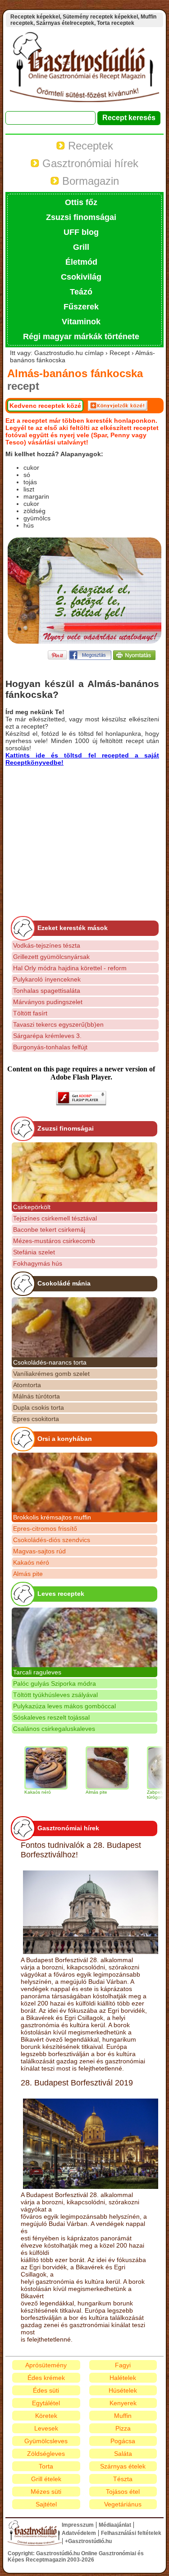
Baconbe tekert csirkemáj (49, 1230)
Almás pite (28, 1574)
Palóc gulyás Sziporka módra (55, 1683)
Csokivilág (81, 277)
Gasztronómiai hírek (89, 163)
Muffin (123, 2416)
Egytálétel (46, 2403)
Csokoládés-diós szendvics (52, 1540)
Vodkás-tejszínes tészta (47, 945)
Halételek (123, 2378)
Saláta (123, 2454)
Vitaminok (81, 322)
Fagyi (123, 2365)
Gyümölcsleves (46, 2441)
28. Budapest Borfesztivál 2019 (77, 2083)
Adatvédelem (79, 2533)
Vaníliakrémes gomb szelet (51, 1374)
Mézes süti (46, 2492)
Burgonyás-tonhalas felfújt (50, 1047)
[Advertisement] (81, 829)
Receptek (89, 146)
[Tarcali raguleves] (84, 1637)
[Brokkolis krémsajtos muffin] (84, 1482)
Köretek (46, 2416)
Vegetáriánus (123, 2504)
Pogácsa (123, 2441)
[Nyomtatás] (134, 657)
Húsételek (123, 2390)
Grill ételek (46, 2479)
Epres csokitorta (36, 1419)
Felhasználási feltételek (131, 2533)
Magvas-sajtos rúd (39, 1551)
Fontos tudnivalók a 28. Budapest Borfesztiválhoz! (81, 1850)
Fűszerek (81, 307)
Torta (46, 2466)
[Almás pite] (91, 1768)
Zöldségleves (46, 2454)
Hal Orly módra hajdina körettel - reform (70, 968)
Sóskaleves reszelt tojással (51, 1717)
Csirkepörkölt (32, 1207)
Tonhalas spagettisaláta (47, 991)
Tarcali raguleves (37, 1672)
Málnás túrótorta (37, 1396)
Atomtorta (27, 1385)
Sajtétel (46, 2504)
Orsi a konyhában (65, 1439)
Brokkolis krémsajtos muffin (52, 1517)
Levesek (46, 2428)
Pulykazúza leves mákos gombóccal (64, 1706)
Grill (81, 247)
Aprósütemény (46, 2365)
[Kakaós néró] (30, 1768)
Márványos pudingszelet (48, 1002)
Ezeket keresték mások (73, 928)
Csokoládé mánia (64, 1283)
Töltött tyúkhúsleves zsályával (55, 1695)
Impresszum (78, 2525)
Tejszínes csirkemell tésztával (55, 1218)
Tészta (123, 2479)
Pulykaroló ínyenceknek (47, 979)
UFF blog (81, 232)
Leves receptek (61, 1594)
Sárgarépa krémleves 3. (47, 1036)
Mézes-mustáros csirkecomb (54, 1241)
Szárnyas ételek (123, 2466)
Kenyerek (123, 2403)
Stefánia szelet (34, 1252)
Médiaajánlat (115, 2525)
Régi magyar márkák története (81, 337)
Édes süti (46, 2390)
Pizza (123, 2428)
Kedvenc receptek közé (45, 406)
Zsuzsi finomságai (81, 217)
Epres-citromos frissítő (45, 1529)
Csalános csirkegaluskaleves (54, 1729)
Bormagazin (89, 181)
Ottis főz (81, 202)
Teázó (81, 292)
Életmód (81, 262)
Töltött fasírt (30, 1013)
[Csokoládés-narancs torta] (84, 1327)
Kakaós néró (31, 1562)
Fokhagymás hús (38, 1263)
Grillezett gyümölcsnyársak (51, 957)
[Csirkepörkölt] (84, 1172)
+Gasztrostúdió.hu (88, 2541)
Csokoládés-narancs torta (50, 1362)
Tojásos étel (123, 2492)
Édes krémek (46, 2378)
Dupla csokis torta (39, 1407)
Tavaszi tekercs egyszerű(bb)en (58, 1024)
